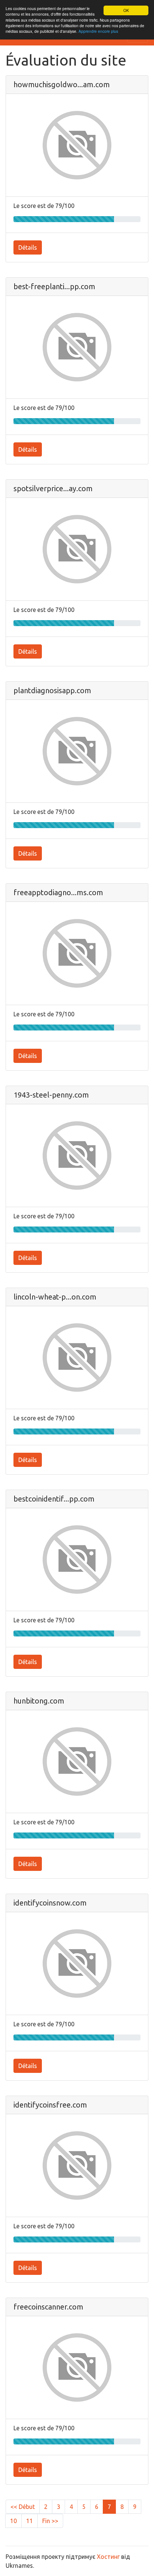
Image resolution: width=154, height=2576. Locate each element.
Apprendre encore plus (98, 31)
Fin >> (50, 2521)
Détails (28, 247)
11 (30, 2521)
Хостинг (108, 2557)
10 (13, 2521)
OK (126, 10)
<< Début (23, 2507)
